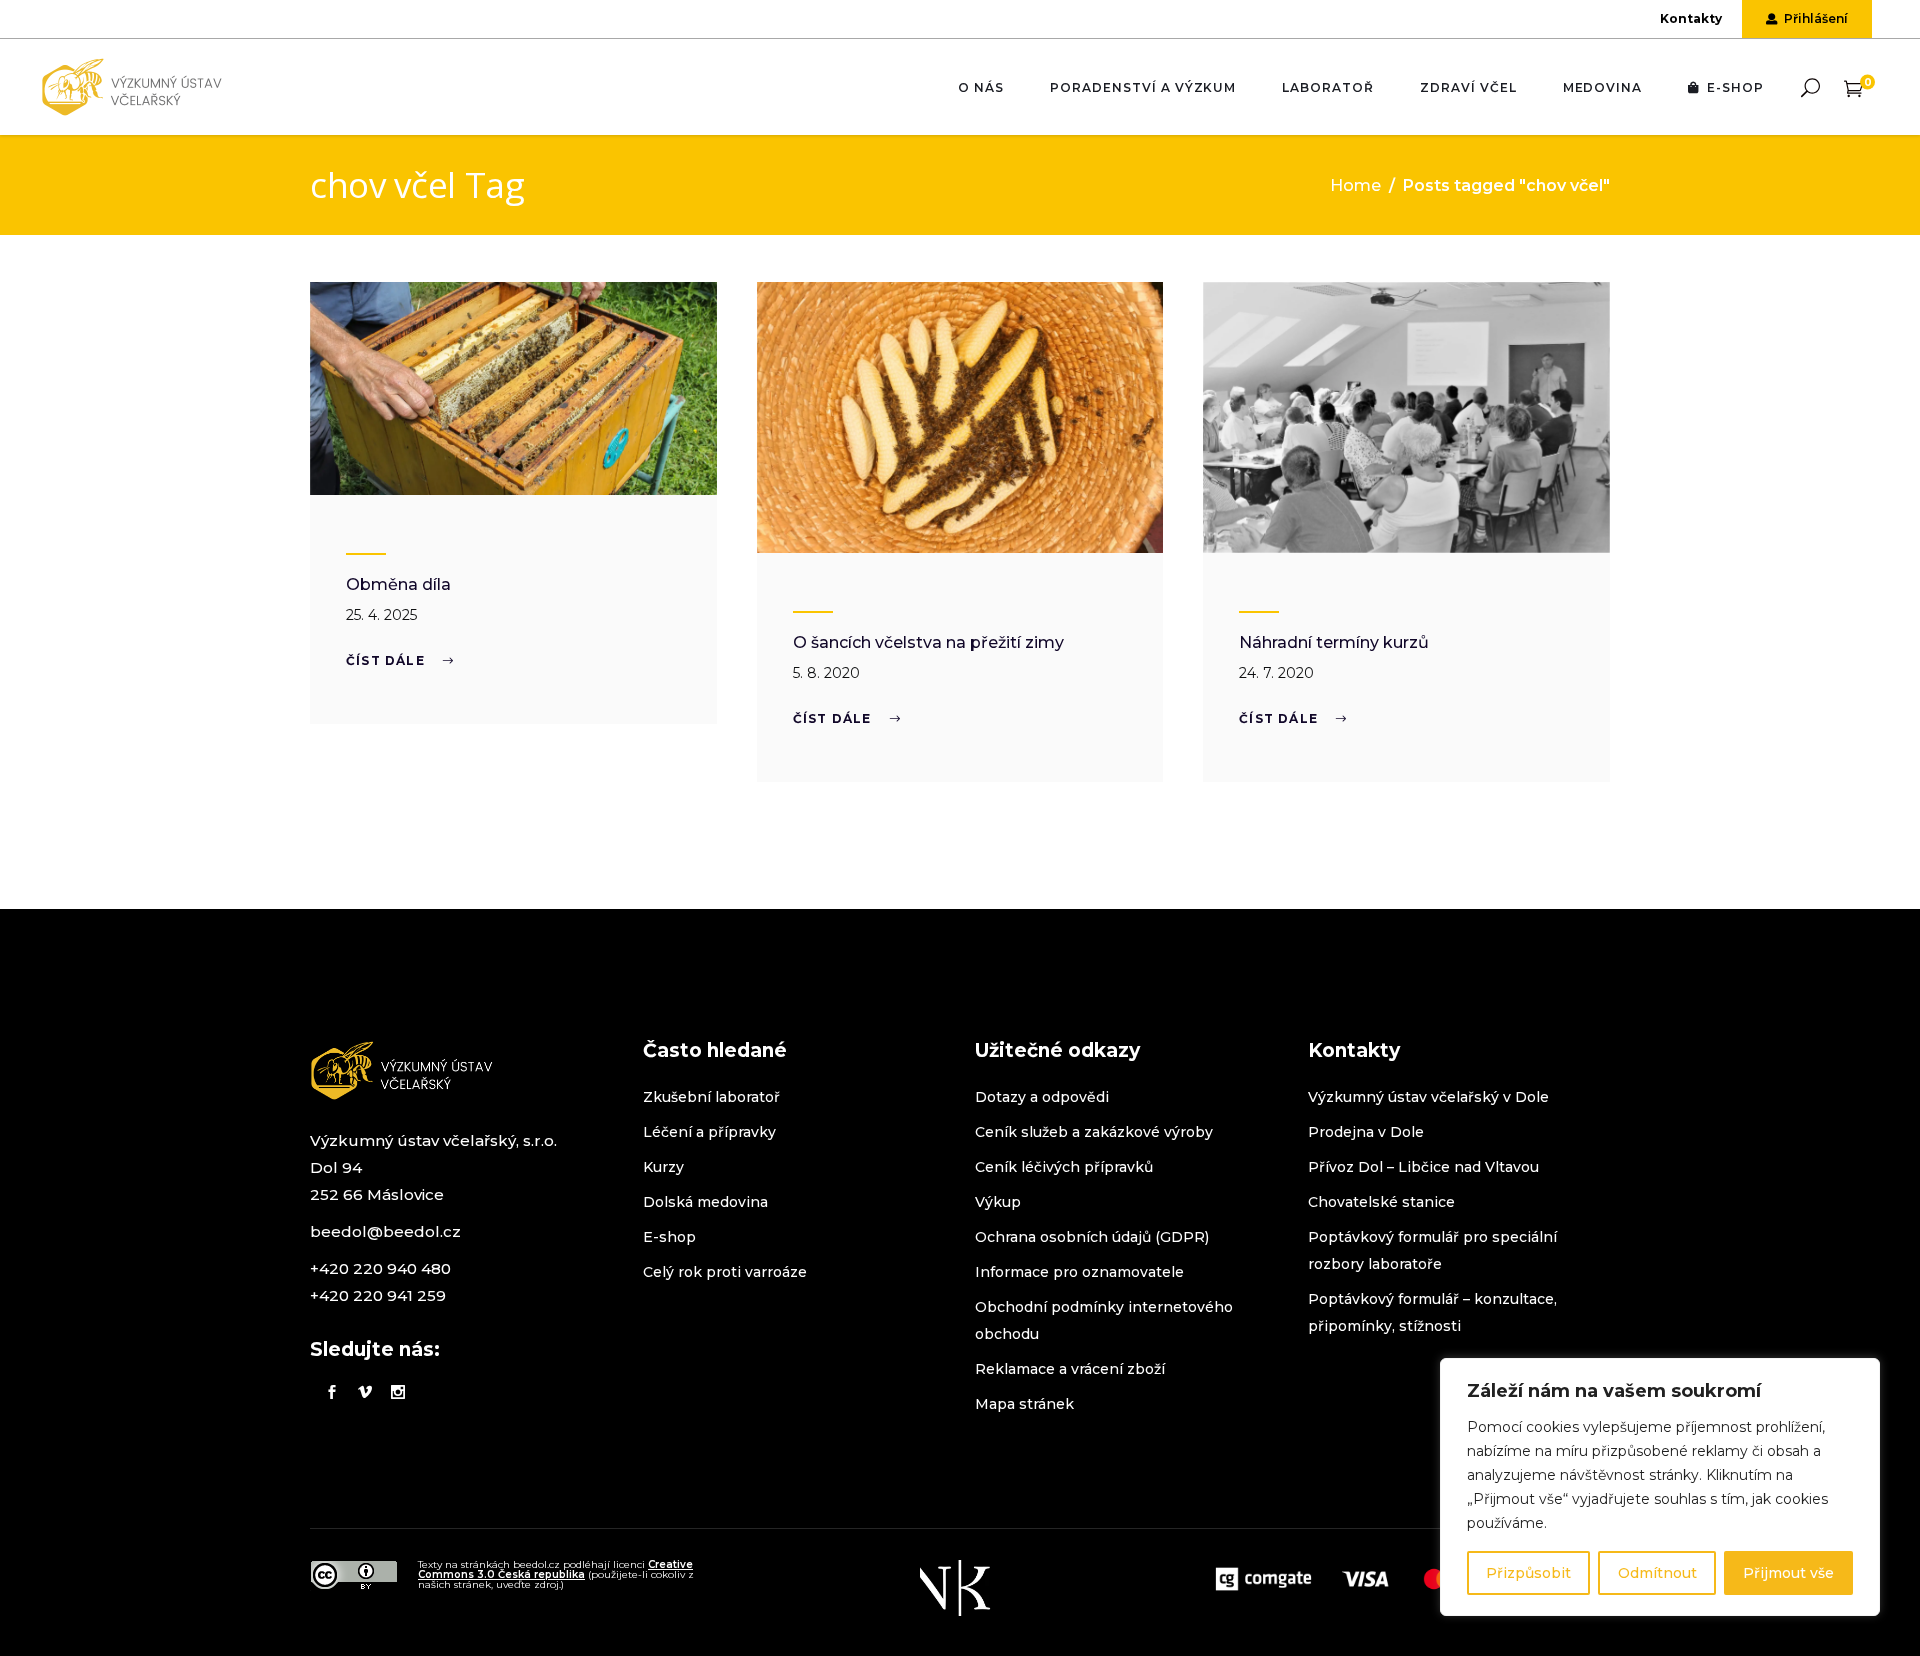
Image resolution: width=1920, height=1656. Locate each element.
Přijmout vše (1788, 1573)
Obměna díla (398, 584)
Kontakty (1691, 18)
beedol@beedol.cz (385, 1231)
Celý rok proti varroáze (725, 1272)
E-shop (669, 1237)
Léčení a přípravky (709, 1132)
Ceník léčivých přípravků (1064, 1167)
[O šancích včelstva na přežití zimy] (960, 417)
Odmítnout (1657, 1573)
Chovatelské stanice (1381, 1202)
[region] (1660, 1487)
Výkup (998, 1202)
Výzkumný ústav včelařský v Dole (1428, 1097)
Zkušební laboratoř (711, 1097)
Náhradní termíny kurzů (1334, 642)
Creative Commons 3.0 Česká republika (555, 1569)
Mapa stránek (1024, 1404)
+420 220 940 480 (380, 1268)
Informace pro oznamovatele (1079, 1272)
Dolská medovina (705, 1202)
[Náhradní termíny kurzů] (1406, 417)
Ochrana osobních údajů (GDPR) (1092, 1237)
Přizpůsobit (1528, 1573)
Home (1355, 185)
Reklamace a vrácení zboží (1070, 1369)
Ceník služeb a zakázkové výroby (1094, 1132)
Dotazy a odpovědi (1042, 1097)
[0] (1853, 87)
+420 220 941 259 (378, 1295)
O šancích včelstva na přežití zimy (928, 642)
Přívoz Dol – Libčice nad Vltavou (1423, 1167)
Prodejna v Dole (1366, 1132)
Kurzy (663, 1167)
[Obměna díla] (513, 388)
